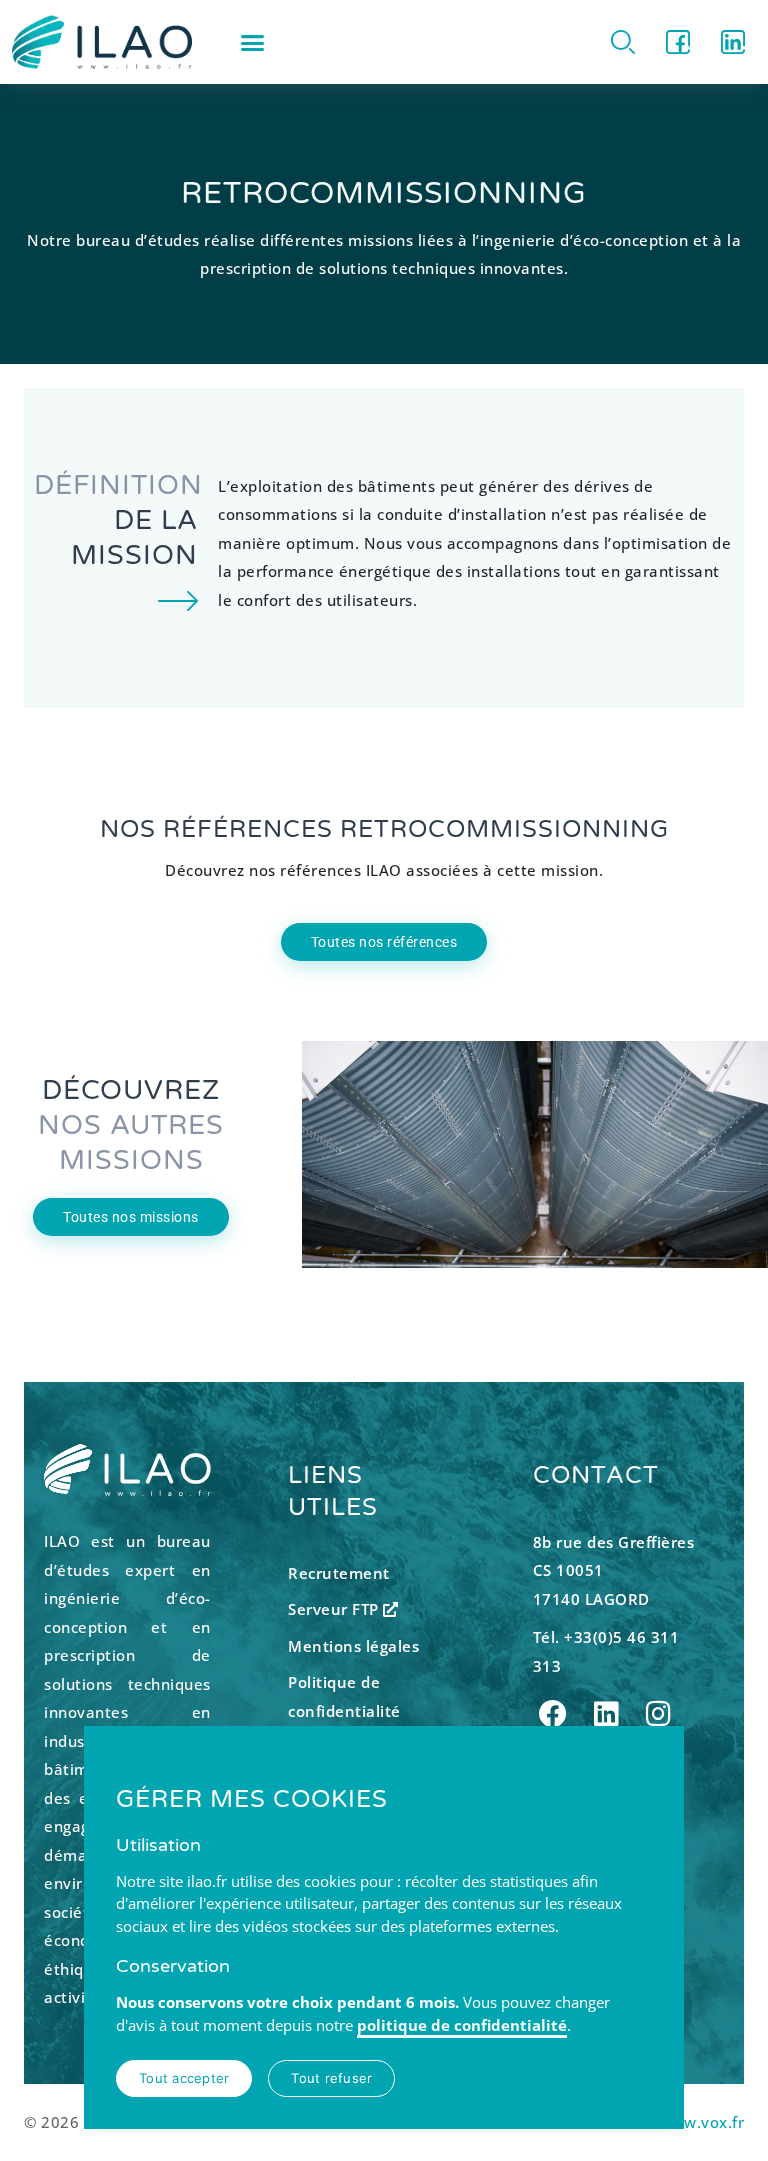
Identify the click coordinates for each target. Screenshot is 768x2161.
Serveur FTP (335, 1609)
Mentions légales (353, 1646)
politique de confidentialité (462, 2025)
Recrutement (339, 1573)
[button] (253, 42)
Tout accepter (184, 2078)
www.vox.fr (701, 2122)
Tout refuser (331, 2078)
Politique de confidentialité (344, 1696)
